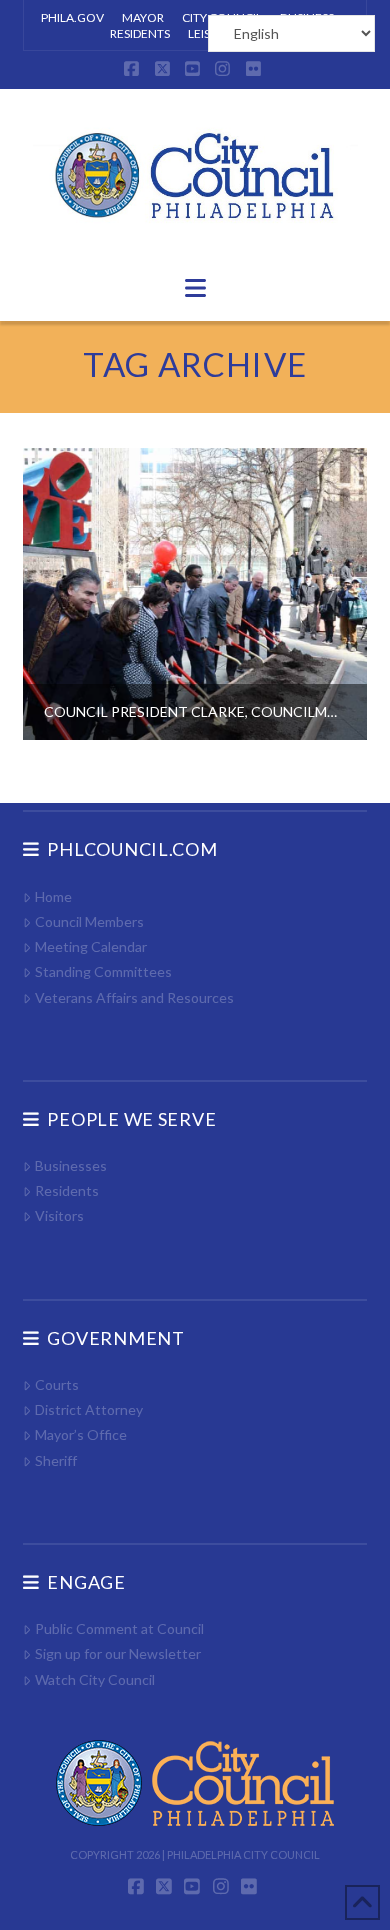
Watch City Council (94, 1679)
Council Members (89, 921)
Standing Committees (103, 971)
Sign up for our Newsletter (117, 1653)
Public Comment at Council (119, 1628)
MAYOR (143, 17)
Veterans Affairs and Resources (134, 997)
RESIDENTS (140, 33)
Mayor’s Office (80, 1434)
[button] (195, 288)
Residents (66, 1190)
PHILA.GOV (72, 17)
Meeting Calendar (90, 946)
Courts (56, 1384)
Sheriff (55, 1460)
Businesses (70, 1165)
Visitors (59, 1215)
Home (53, 896)
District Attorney (88, 1409)
